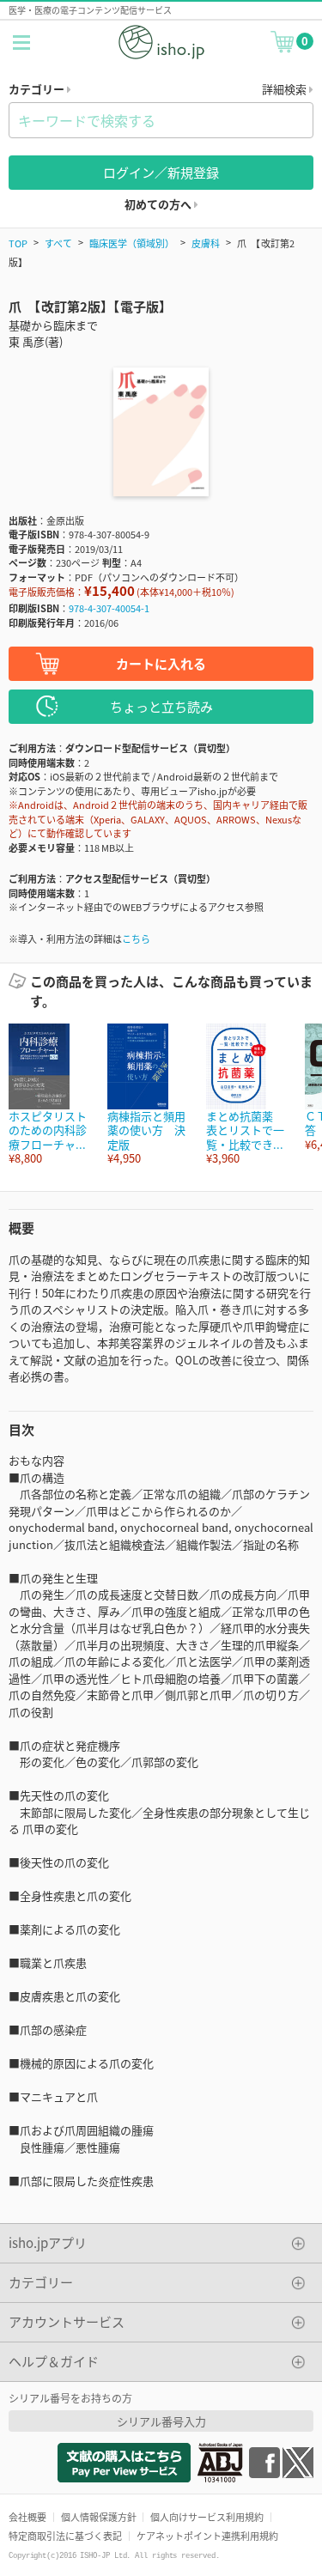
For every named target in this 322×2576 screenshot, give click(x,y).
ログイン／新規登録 (161, 172)
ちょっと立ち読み (161, 706)
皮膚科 (206, 243)
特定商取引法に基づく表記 (65, 2536)
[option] (49, 1094)
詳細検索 (286, 89)
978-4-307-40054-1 (109, 608)
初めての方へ (159, 204)
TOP (18, 243)
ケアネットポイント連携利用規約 (207, 2536)
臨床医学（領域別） (132, 243)
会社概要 (27, 2517)
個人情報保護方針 (99, 2517)
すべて (58, 243)
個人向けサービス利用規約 (207, 2517)
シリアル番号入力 (161, 2421)
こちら (136, 939)
